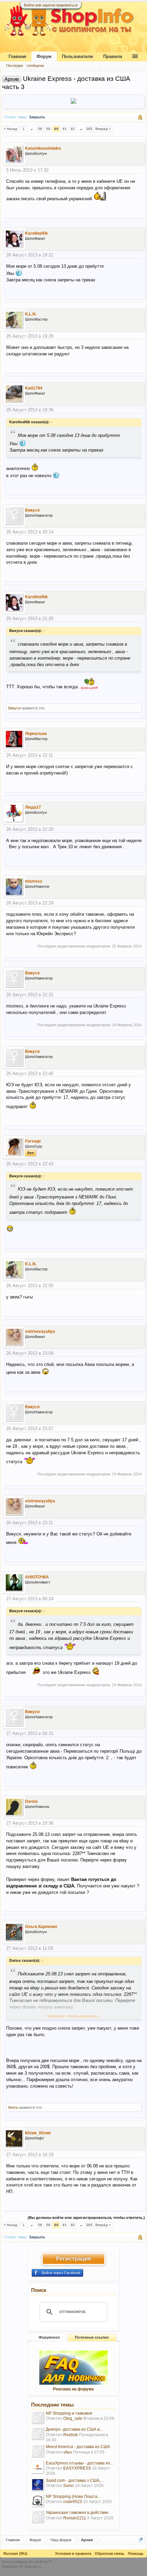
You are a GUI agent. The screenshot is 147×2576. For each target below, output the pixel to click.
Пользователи (77, 56)
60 (56, 129)
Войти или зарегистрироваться (51, 5)
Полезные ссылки (92, 2337)
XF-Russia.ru (30, 2566)
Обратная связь (110, 2553)
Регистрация (73, 2259)
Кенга (13, 2107)
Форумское (49, 2337)
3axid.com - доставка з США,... (75, 2481)
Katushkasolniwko (43, 148)
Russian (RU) (15, 2553)
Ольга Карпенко (41, 1927)
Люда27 (33, 807)
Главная (17, 56)
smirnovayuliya (40, 1331)
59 (48, 129)
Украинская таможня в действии (77, 2513)
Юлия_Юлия (38, 2133)
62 (73, 129)
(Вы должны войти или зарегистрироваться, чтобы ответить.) (86, 2218)
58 (40, 129)
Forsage (33, 1141)
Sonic (69, 2486)
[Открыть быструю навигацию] (141, 2540)
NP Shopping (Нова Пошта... (73, 2497)
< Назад (10, 129)
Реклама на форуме (73, 2389)
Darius (31, 1801)
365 (89, 129)
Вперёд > (103, 129)
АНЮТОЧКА (37, 1577)
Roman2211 (75, 2518)
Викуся (32, 510)
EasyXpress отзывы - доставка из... (79, 2463)
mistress (34, 881)
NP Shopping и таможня (69, 2413)
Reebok (71, 2435)
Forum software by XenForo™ (27, 2562)
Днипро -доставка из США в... (74, 2429)
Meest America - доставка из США (78, 2447)
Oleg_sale (73, 2418)
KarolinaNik (36, 233)
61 (65, 129)
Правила (113, 56)
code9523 (73, 2502)
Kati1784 (34, 388)
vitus (68, 2452)
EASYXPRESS (77, 2468)
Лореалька (36, 734)
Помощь (136, 2553)
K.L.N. (31, 314)
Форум (44, 56)
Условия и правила (73, 2553)
